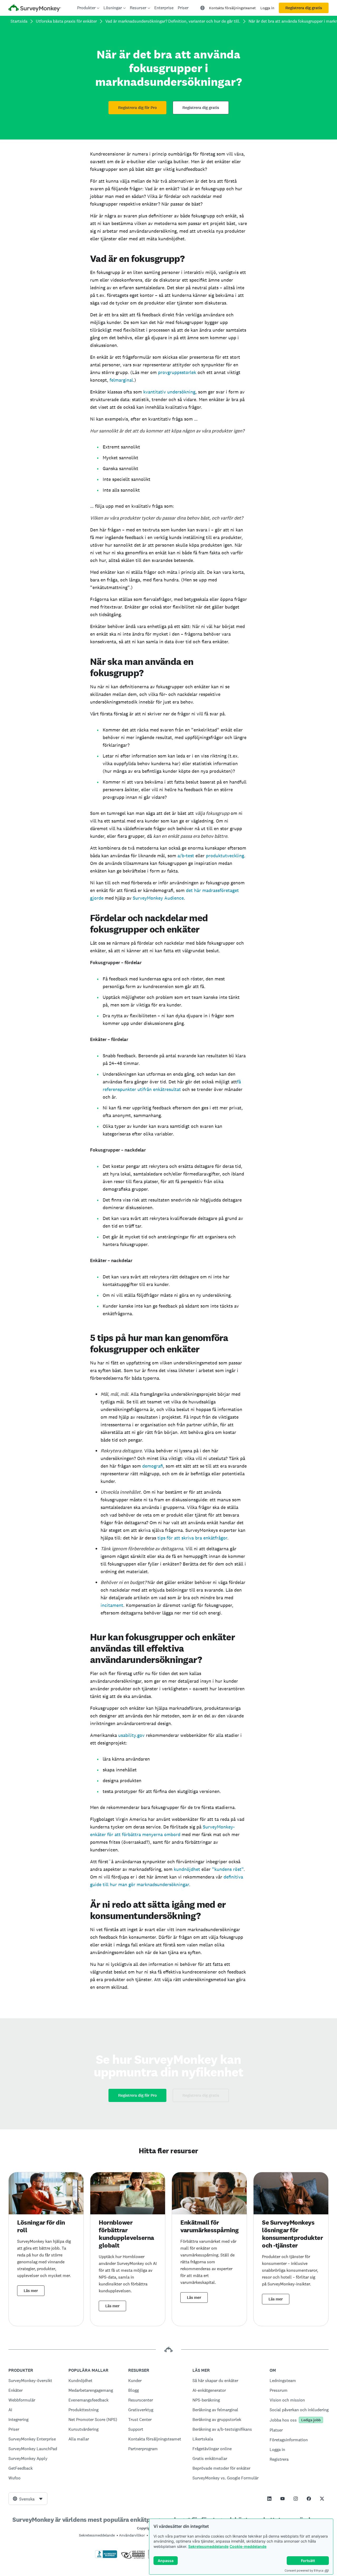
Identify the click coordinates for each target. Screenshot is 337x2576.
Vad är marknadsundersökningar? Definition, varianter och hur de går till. (173, 21)
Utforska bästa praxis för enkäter (66, 21)
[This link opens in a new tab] (269, 2499)
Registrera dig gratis (304, 8)
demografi (153, 1466)
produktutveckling (225, 856)
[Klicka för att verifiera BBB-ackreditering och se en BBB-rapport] (106, 2557)
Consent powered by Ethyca (304, 2570)
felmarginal (121, 380)
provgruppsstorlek (177, 372)
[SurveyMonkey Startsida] (35, 9)
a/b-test (186, 856)
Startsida (19, 21)
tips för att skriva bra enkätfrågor (192, 1538)
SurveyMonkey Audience (158, 898)
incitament (112, 1605)
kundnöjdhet (187, 1869)
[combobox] (28, 2499)
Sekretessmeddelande (208, 2546)
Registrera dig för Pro (137, 108)
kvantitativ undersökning (169, 392)
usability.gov (131, 1735)
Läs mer (31, 2291)
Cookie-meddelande (248, 2546)
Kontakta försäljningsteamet (232, 8)
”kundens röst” (228, 1869)
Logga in (267, 8)
